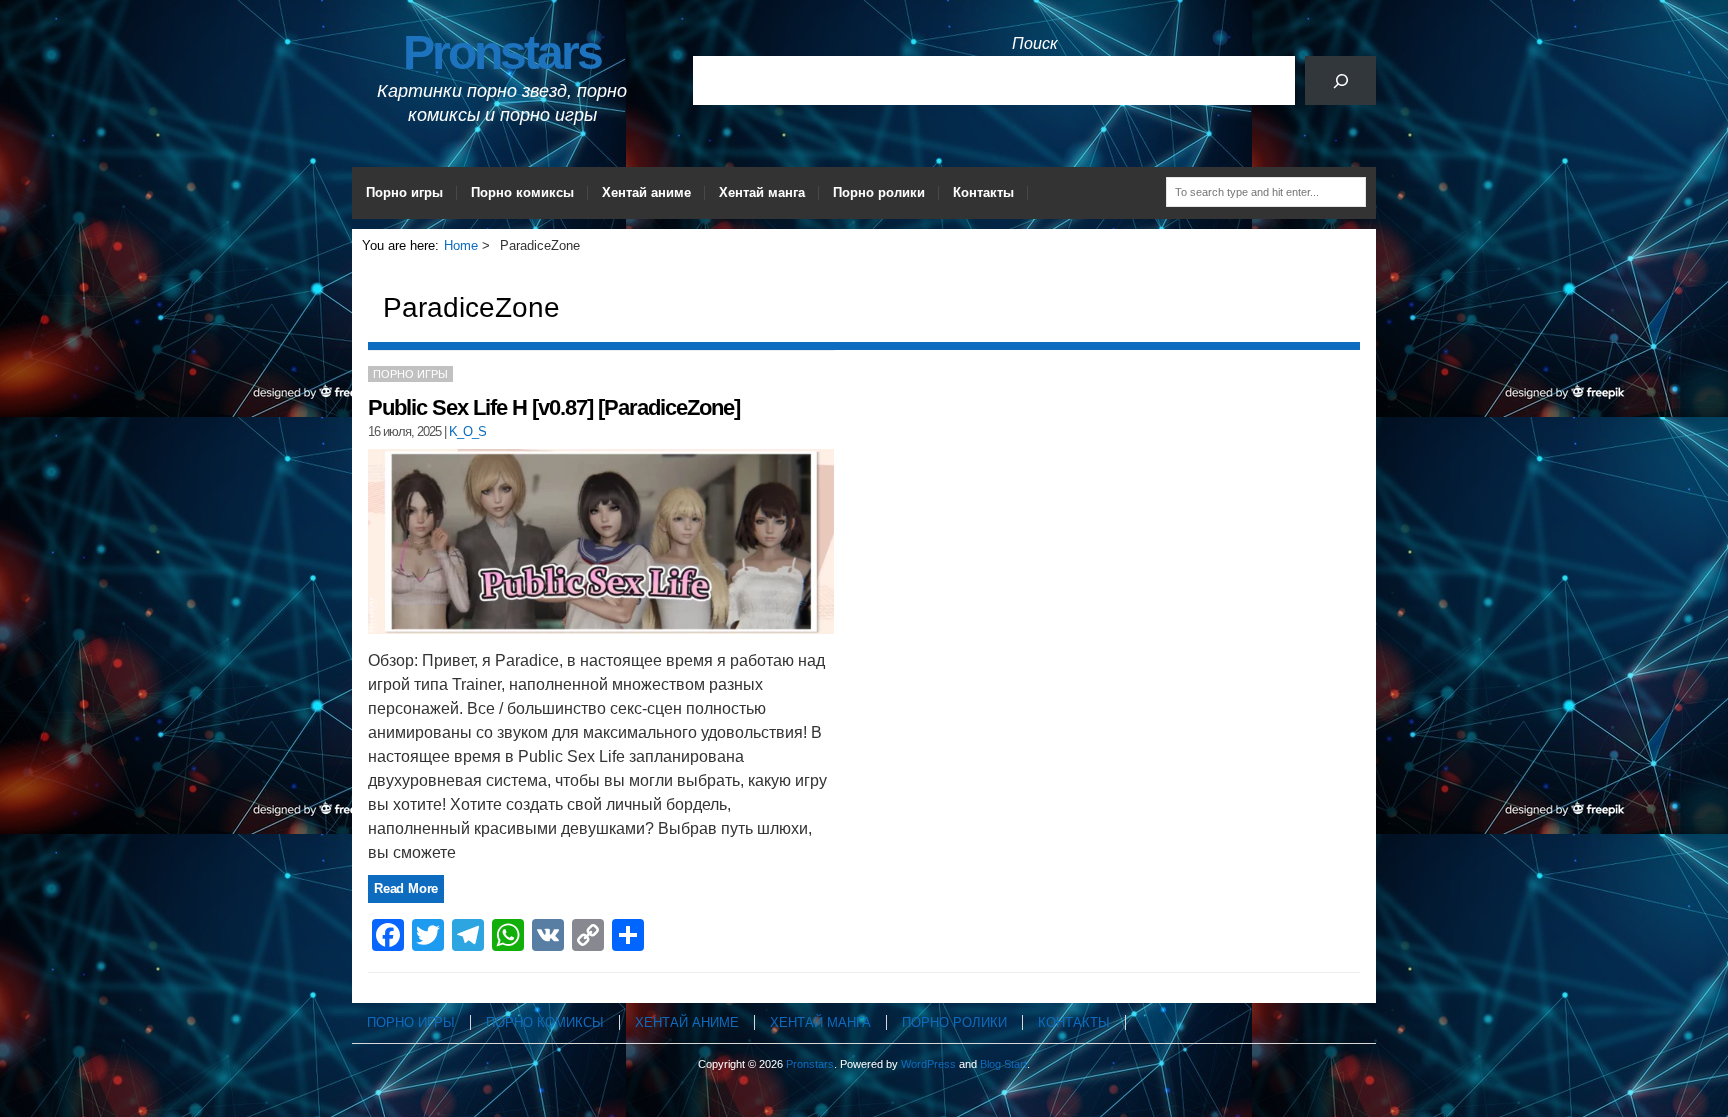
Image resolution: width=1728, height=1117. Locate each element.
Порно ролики (879, 192)
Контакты (983, 192)
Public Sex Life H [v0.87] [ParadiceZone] (554, 407)
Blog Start (1003, 1064)
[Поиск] (1340, 80)
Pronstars (502, 52)
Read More (406, 888)
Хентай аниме (646, 192)
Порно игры (404, 192)
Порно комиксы (522, 192)
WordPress (928, 1064)
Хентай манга (762, 192)
